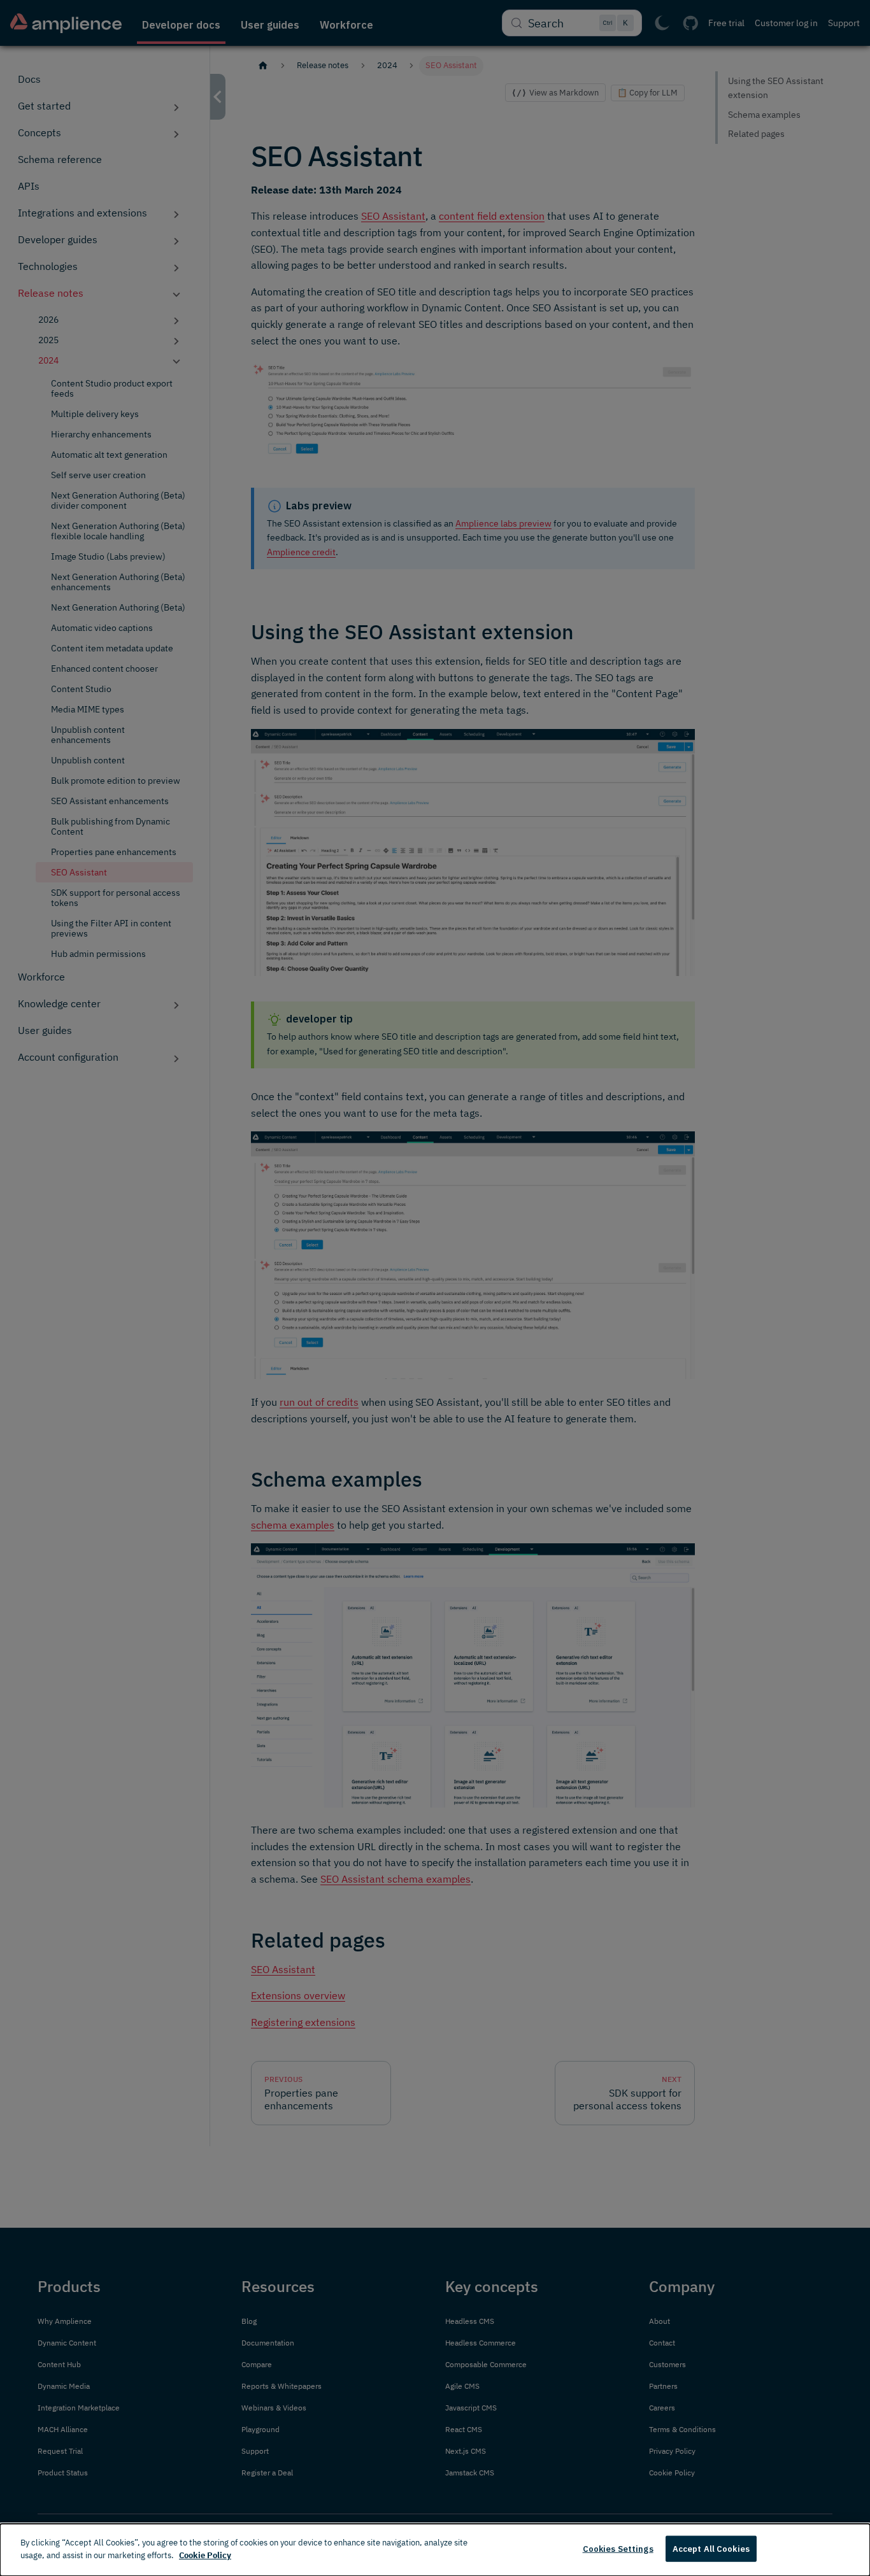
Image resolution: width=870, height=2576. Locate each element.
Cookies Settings (618, 2549)
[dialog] (435, 2550)
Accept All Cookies (711, 2549)
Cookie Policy (205, 2555)
